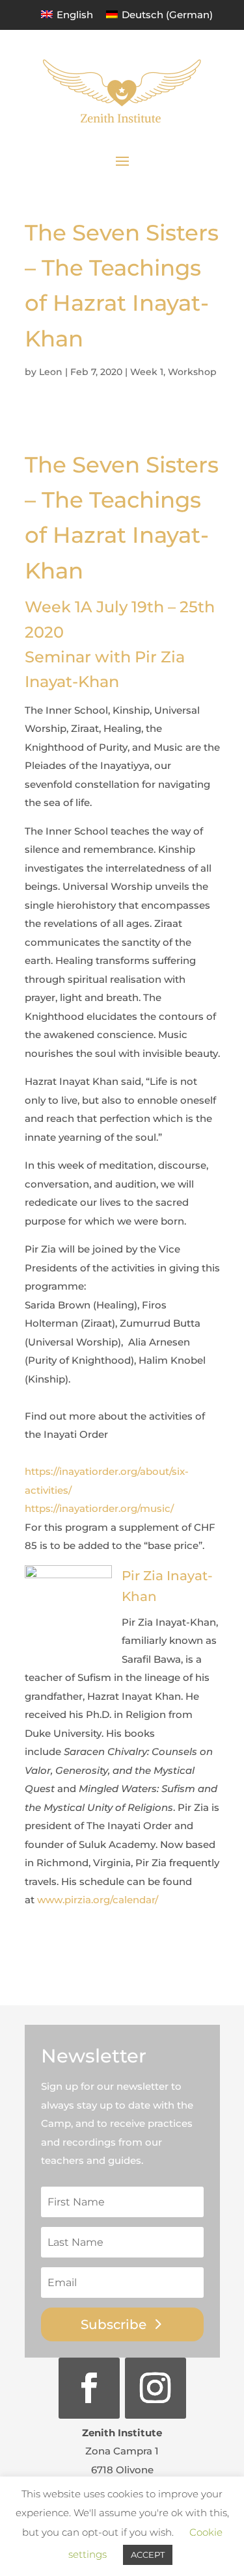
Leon (51, 372)
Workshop (192, 372)
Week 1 (147, 372)
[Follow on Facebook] (89, 2388)
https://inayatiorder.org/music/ (99, 1508)
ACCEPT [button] (148, 2555)
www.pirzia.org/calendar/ (98, 1900)
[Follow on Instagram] (156, 2388)
